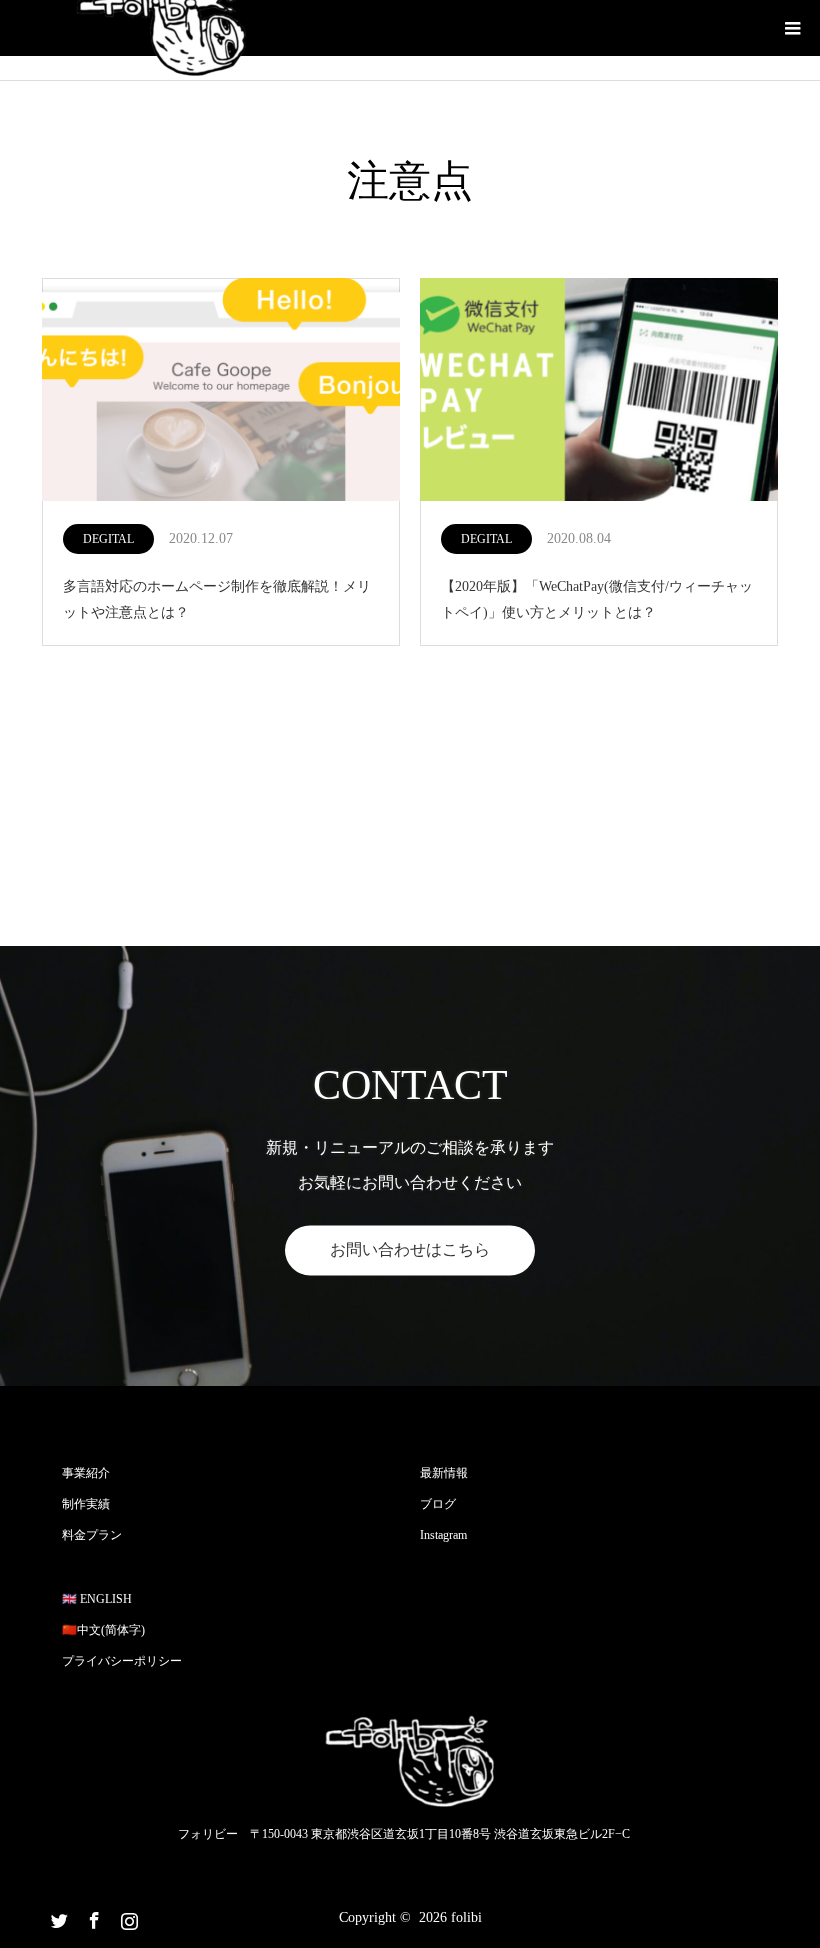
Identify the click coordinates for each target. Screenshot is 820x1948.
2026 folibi (450, 1917)
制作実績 (86, 1504)
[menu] (792, 28)
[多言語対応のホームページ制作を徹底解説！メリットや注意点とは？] (221, 391)
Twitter (57, 1917)
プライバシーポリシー (122, 1661)
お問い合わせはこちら (410, 1249)
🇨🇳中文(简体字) (103, 1630)
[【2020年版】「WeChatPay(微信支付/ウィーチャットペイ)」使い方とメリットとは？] (599, 391)
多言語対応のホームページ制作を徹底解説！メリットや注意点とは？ (217, 599)
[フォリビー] (410, 1762)
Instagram (443, 1535)
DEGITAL (108, 539)
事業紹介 (86, 1473)
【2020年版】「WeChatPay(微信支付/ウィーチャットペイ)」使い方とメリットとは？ (597, 599)
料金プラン (92, 1535)
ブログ (438, 1504)
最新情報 (444, 1473)
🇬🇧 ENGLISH (97, 1599)
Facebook (92, 1917)
